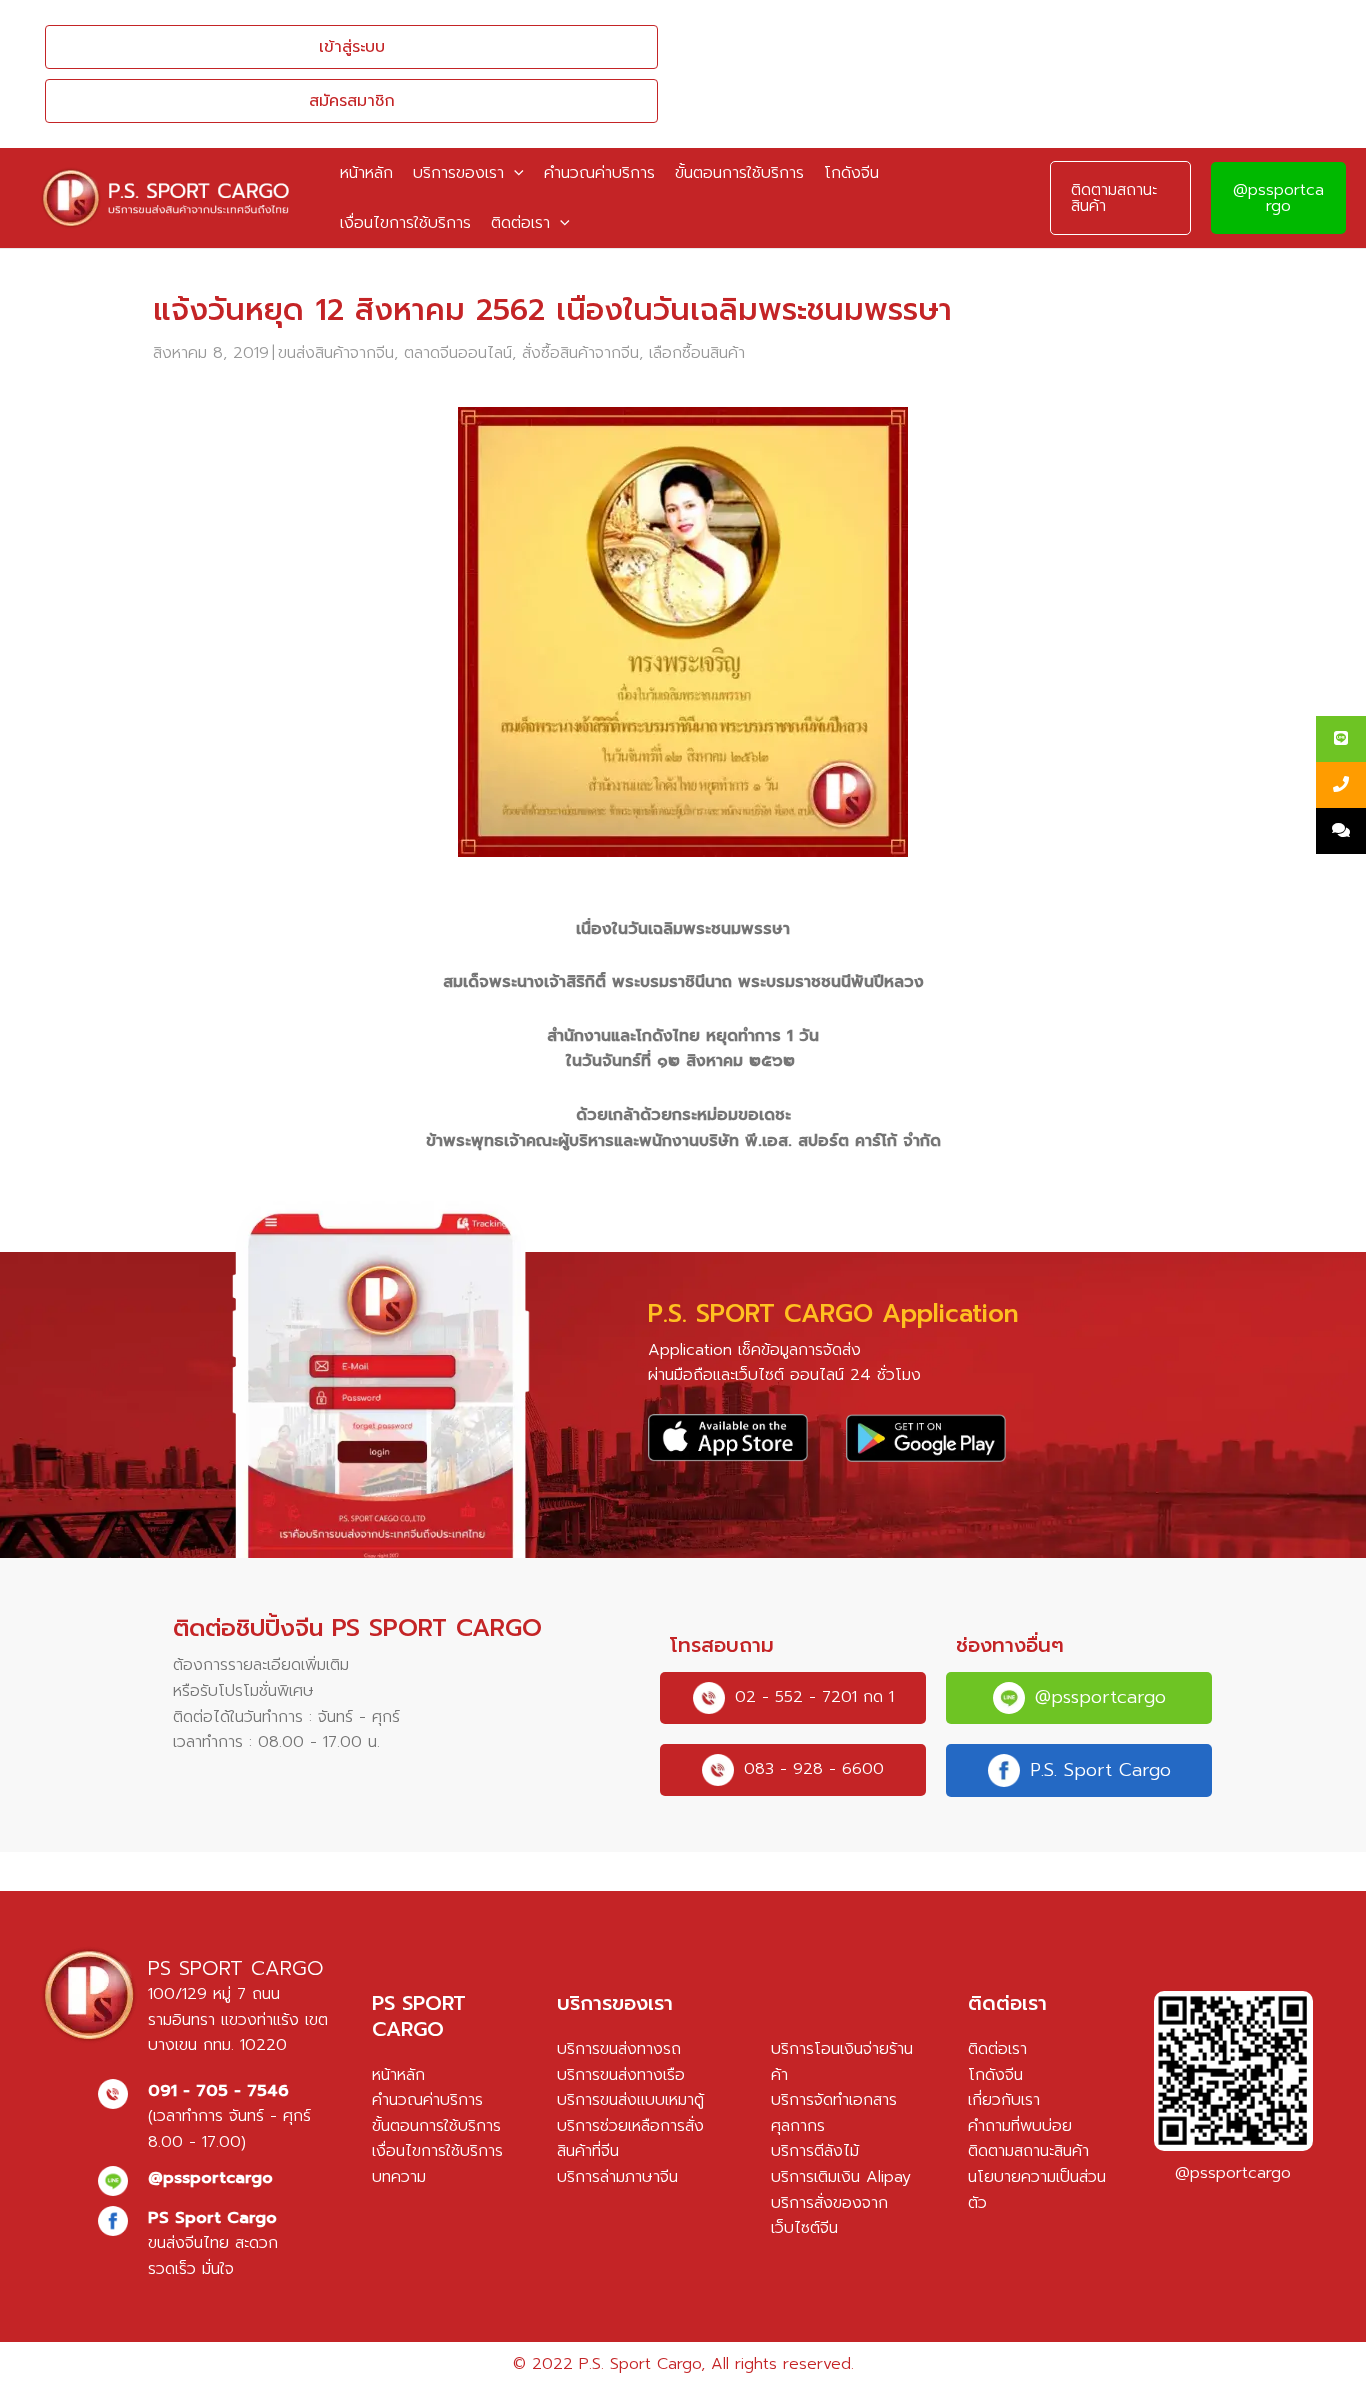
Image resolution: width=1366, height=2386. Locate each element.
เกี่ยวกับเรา (1004, 2100)
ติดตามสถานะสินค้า (1028, 2151)
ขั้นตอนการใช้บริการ (436, 2126)
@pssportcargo (1278, 198)
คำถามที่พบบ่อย (1020, 2126)
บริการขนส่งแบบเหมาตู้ (630, 2100)
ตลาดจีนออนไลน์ (458, 353)
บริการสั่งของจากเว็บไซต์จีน (829, 2216)
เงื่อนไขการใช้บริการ (437, 2151)
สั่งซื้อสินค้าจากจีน (580, 353)
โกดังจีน (995, 2075)
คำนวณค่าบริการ (427, 2100)
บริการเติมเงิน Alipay (841, 2177)
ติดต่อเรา (997, 2049)
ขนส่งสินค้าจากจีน (336, 353)
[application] (514, 173)
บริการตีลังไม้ (815, 2151)
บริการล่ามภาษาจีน (617, 2177)
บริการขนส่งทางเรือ (621, 2075)
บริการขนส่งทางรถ (619, 2049)
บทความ (399, 2177)
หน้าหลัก (398, 2075)
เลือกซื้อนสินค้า (697, 353)
